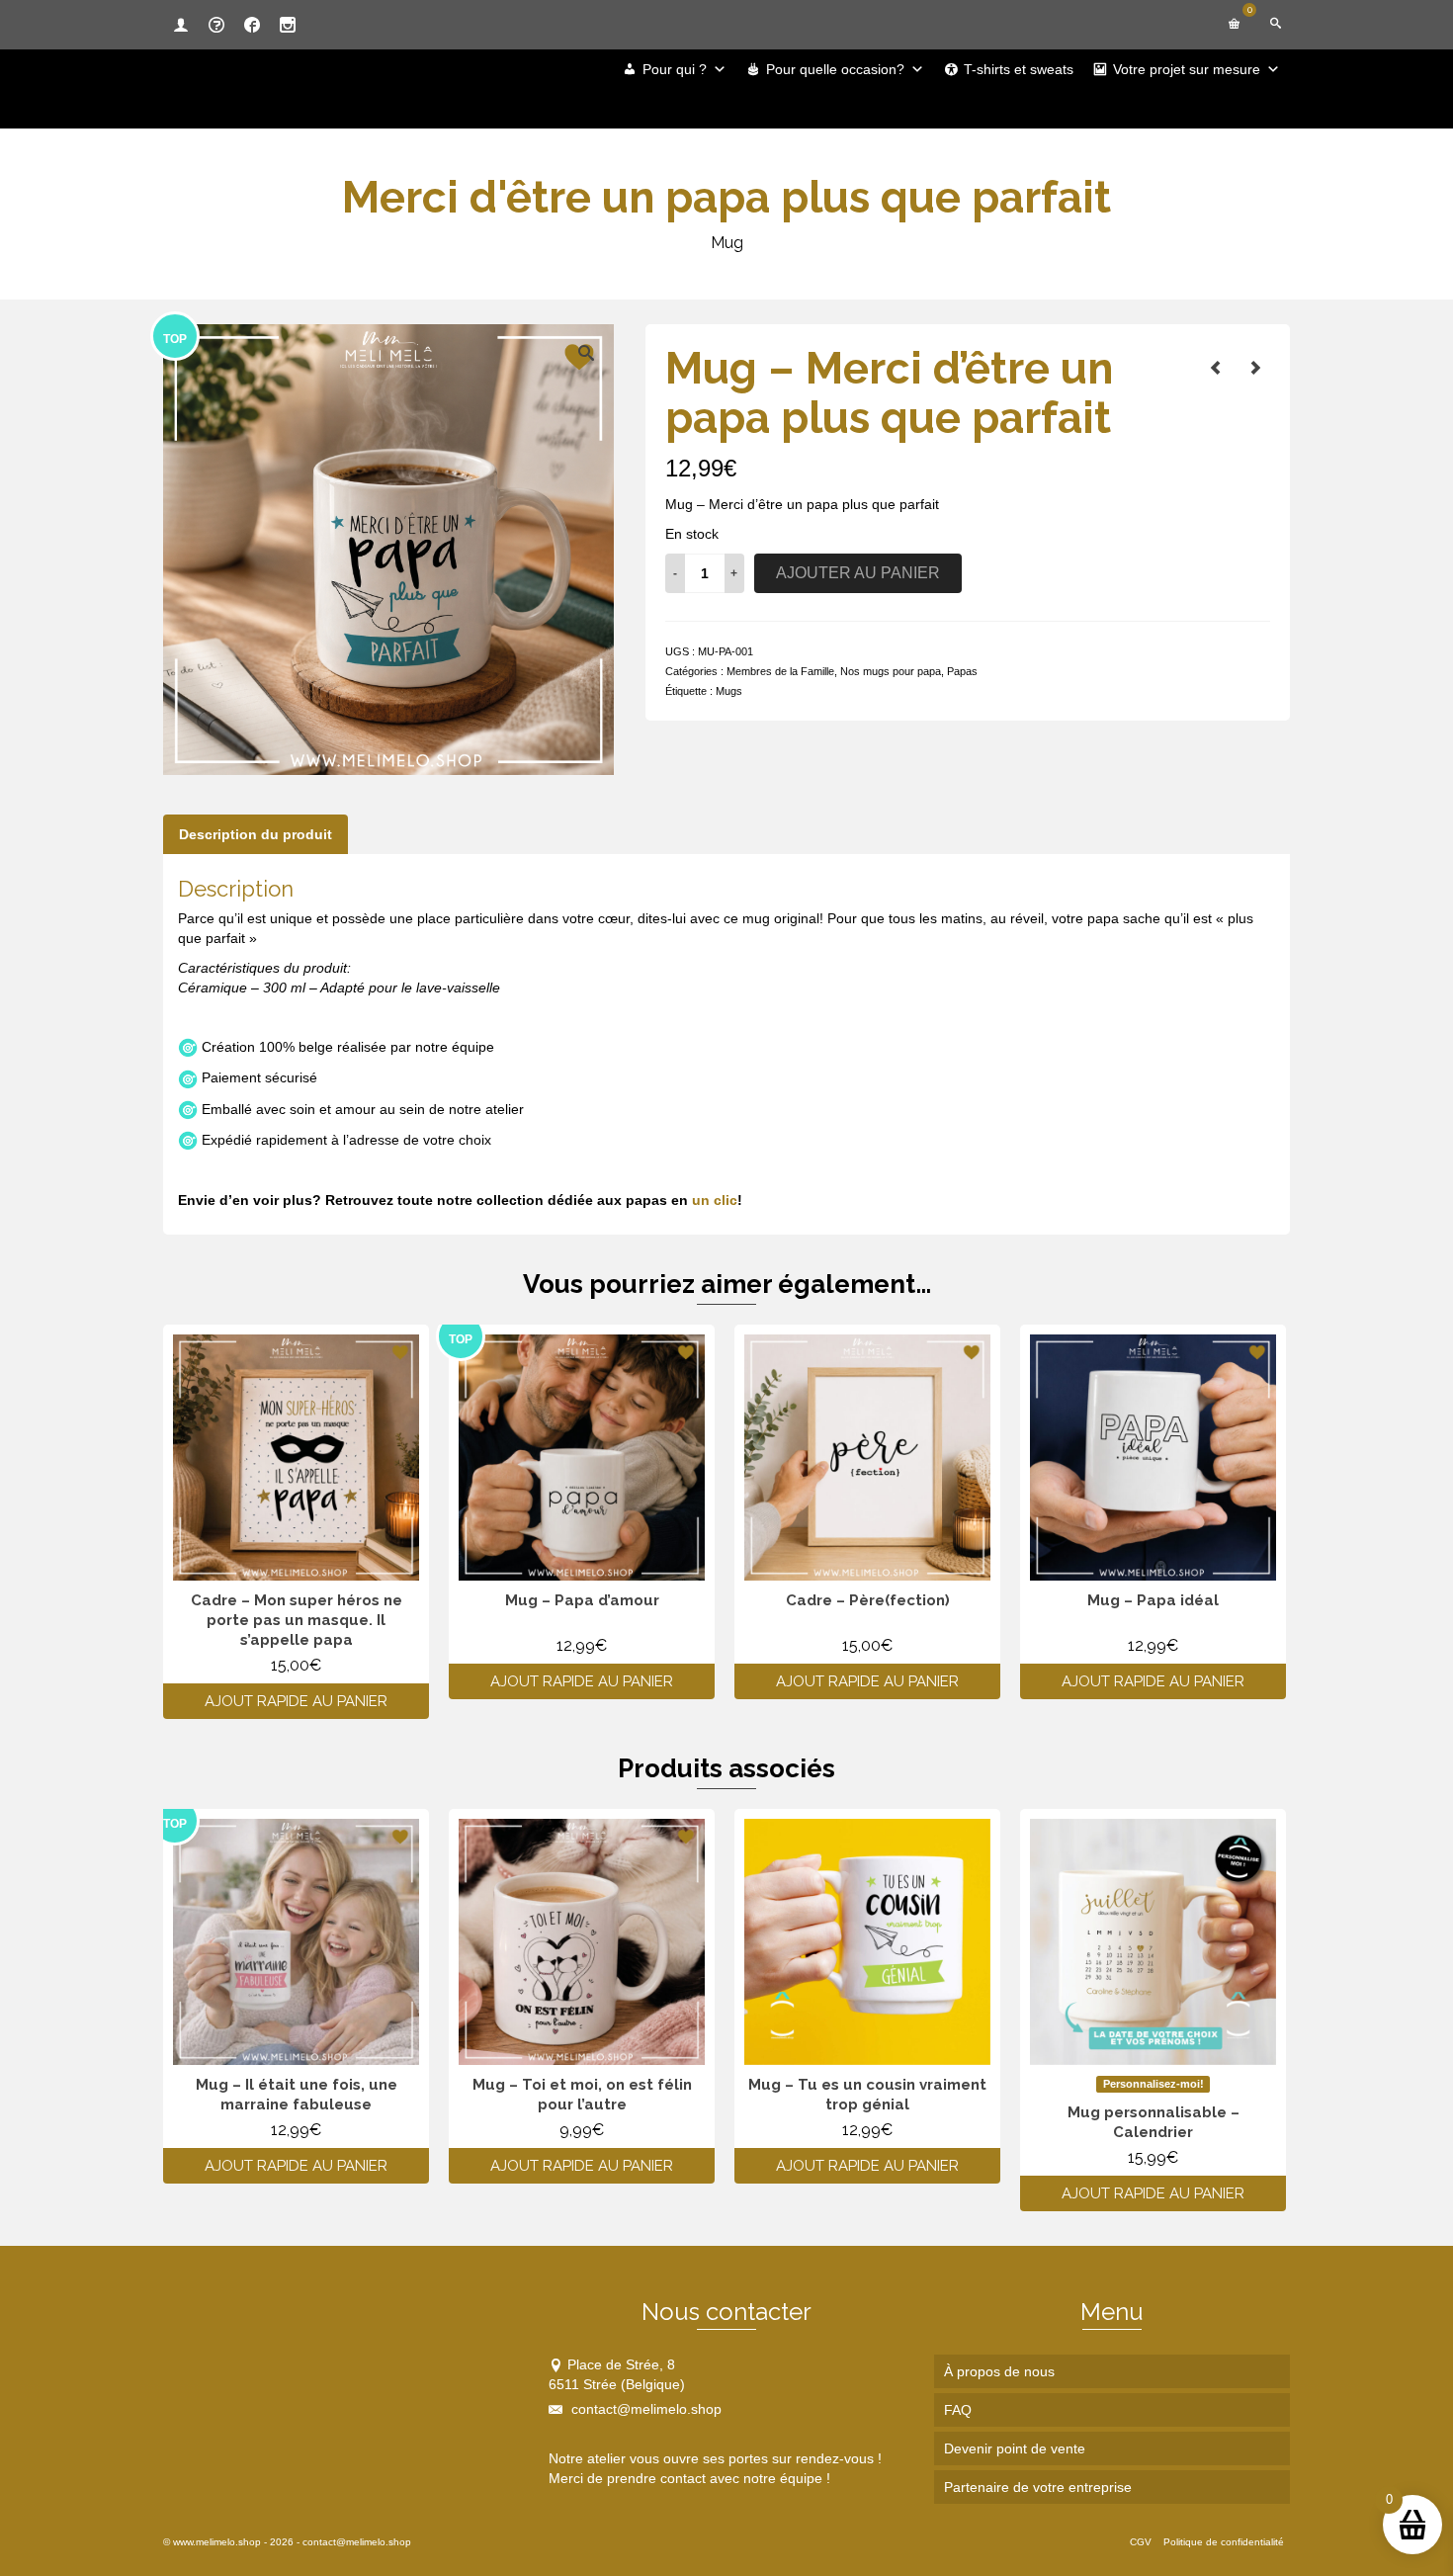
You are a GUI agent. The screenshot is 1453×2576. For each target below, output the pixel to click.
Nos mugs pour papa (891, 671)
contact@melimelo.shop (644, 2409)
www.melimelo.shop (217, 2542)
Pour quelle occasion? (835, 69)
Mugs (729, 691)
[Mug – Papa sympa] (1255, 368)
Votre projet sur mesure (1187, 69)
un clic (715, 1200)
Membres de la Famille (780, 671)
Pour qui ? (675, 69)
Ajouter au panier (858, 573)
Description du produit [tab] (256, 834)
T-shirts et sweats (1019, 69)
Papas (962, 671)
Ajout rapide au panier (296, 1701)
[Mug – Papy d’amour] (1216, 368)
